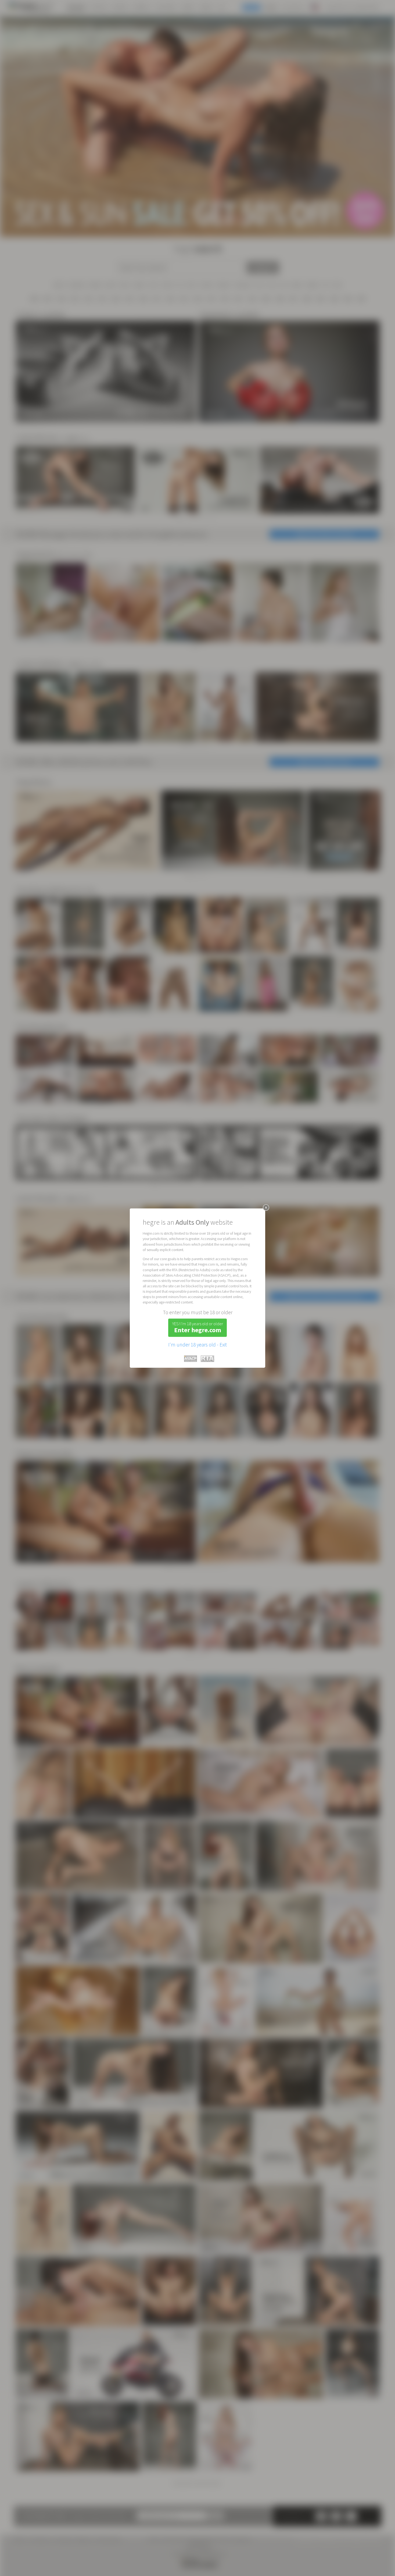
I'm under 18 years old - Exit (198, 1345)
